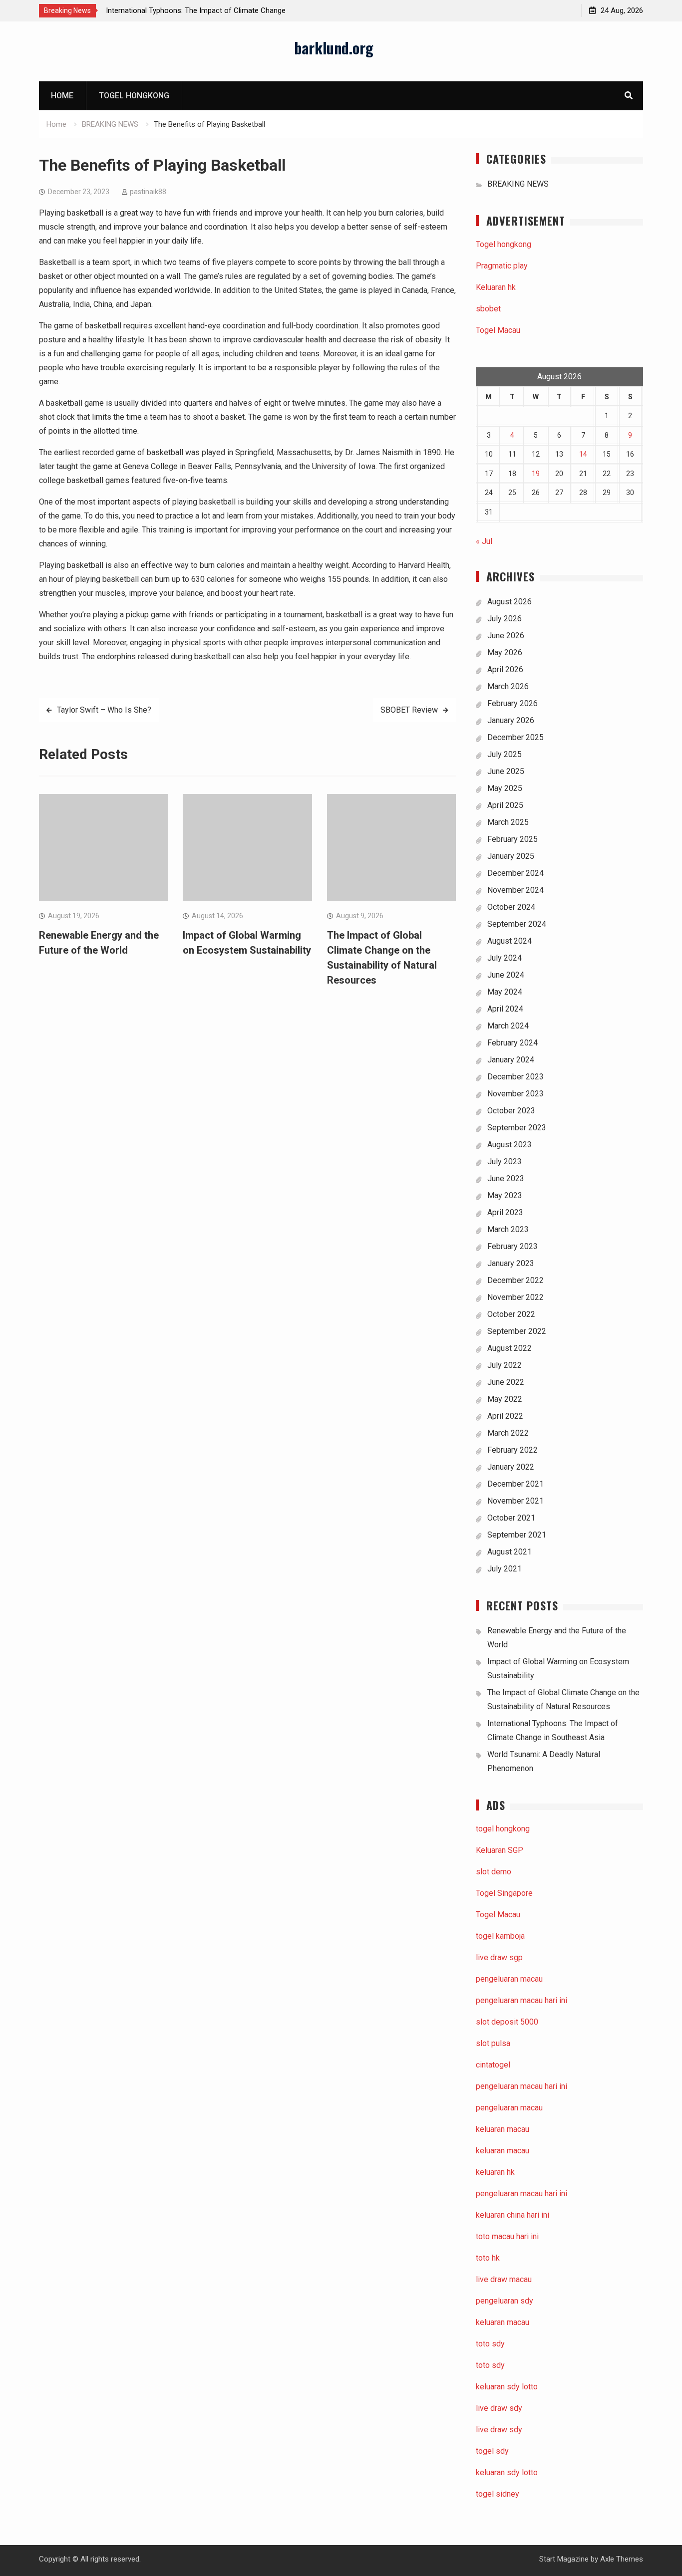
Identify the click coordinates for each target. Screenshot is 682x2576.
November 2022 (515, 1297)
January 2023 (511, 1263)
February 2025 (512, 839)
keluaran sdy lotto (507, 2472)
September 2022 (517, 1331)
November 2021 (515, 1501)
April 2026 (505, 669)
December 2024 (515, 873)
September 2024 (517, 924)
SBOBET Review (409, 710)
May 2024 (505, 992)
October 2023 (511, 1111)
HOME (62, 96)
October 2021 (511, 1518)
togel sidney (498, 2494)
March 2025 (508, 822)
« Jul (484, 541)
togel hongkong (503, 1829)
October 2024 (511, 907)
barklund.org (334, 48)
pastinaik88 (148, 192)
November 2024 (515, 890)
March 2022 (508, 1433)
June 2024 (506, 975)
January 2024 (511, 1060)
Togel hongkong (134, 96)
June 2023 (506, 1178)
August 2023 (510, 1145)
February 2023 (512, 1246)
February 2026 (512, 703)
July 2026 (505, 619)
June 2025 (506, 771)
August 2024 (510, 941)
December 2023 (515, 1077)
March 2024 (508, 1026)
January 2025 (511, 856)
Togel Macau (498, 330)
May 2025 (505, 788)
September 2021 (517, 1535)
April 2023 (505, 1212)
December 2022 (515, 1280)
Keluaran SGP (500, 1850)
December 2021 (515, 1484)
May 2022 (505, 1399)
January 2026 (511, 720)
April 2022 (505, 1416)
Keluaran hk (496, 287)
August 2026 (510, 602)
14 (583, 454)
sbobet (488, 309)
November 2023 (515, 1094)
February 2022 (512, 1450)
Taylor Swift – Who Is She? (104, 710)
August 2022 (510, 1348)
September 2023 (517, 1128)
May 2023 (505, 1195)
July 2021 (505, 1569)
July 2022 (505, 1365)
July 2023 (505, 1161)
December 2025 (515, 737)
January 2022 (511, 1467)
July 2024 (505, 958)
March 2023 (508, 1229)
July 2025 (505, 754)
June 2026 (506, 636)
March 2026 (508, 686)
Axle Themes (622, 2559)
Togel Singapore (504, 1893)
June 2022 (506, 1382)
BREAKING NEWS (518, 184)
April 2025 (505, 805)
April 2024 (505, 1009)
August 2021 (510, 1552)
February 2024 (512, 1043)
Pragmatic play (502, 266)
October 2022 (511, 1314)
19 (536, 474)
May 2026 (505, 652)
